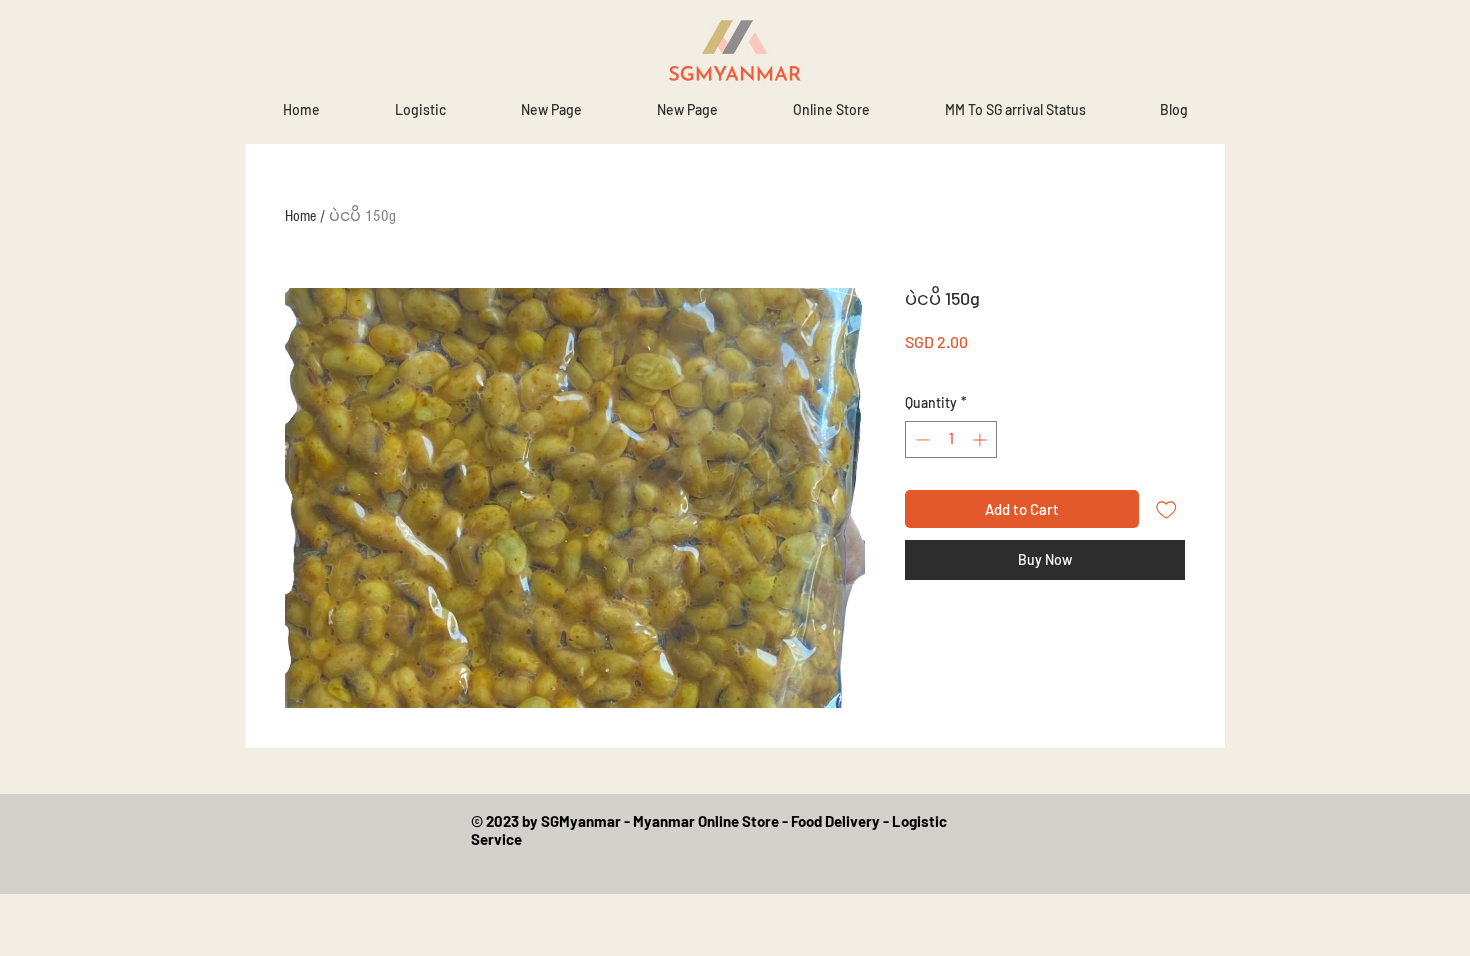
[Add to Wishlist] (1166, 509)
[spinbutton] (951, 439)
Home (300, 216)
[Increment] (981, 439)
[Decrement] (920, 439)
